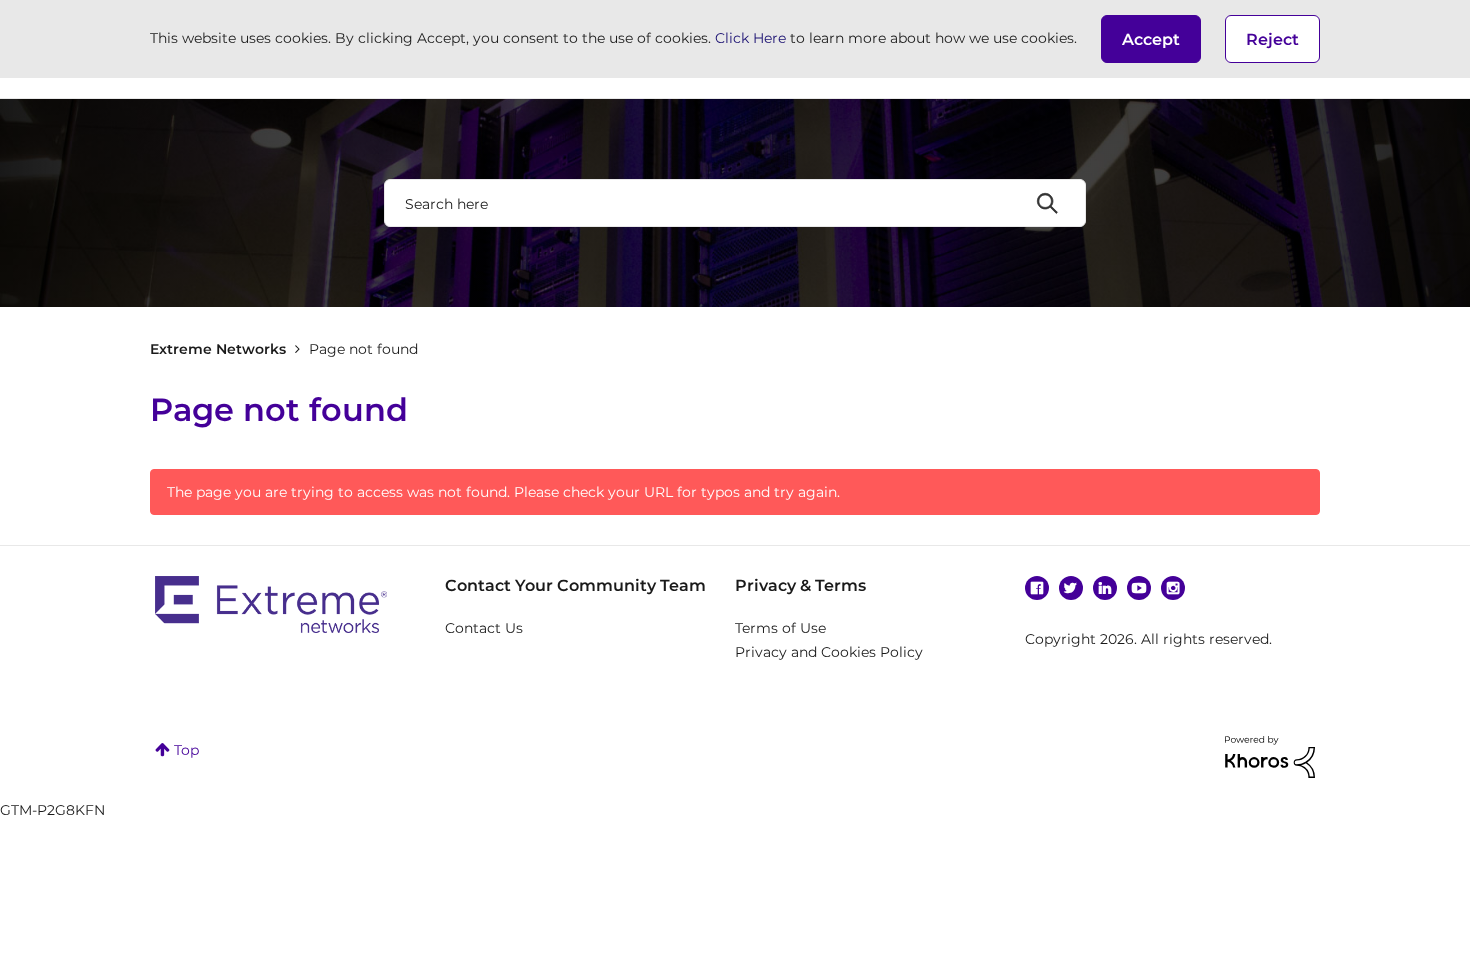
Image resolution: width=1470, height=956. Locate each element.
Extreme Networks (218, 349)
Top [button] (186, 750)
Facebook (1037, 588)
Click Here (750, 38)
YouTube (1139, 588)
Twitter (1071, 588)
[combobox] (735, 203)
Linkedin (1105, 588)
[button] (1151, 39)
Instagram (1173, 588)
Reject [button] (1272, 39)
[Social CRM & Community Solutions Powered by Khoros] (1270, 755)
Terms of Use (780, 628)
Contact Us (484, 628)
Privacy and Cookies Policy (829, 652)
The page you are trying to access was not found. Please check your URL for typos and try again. (503, 492)
